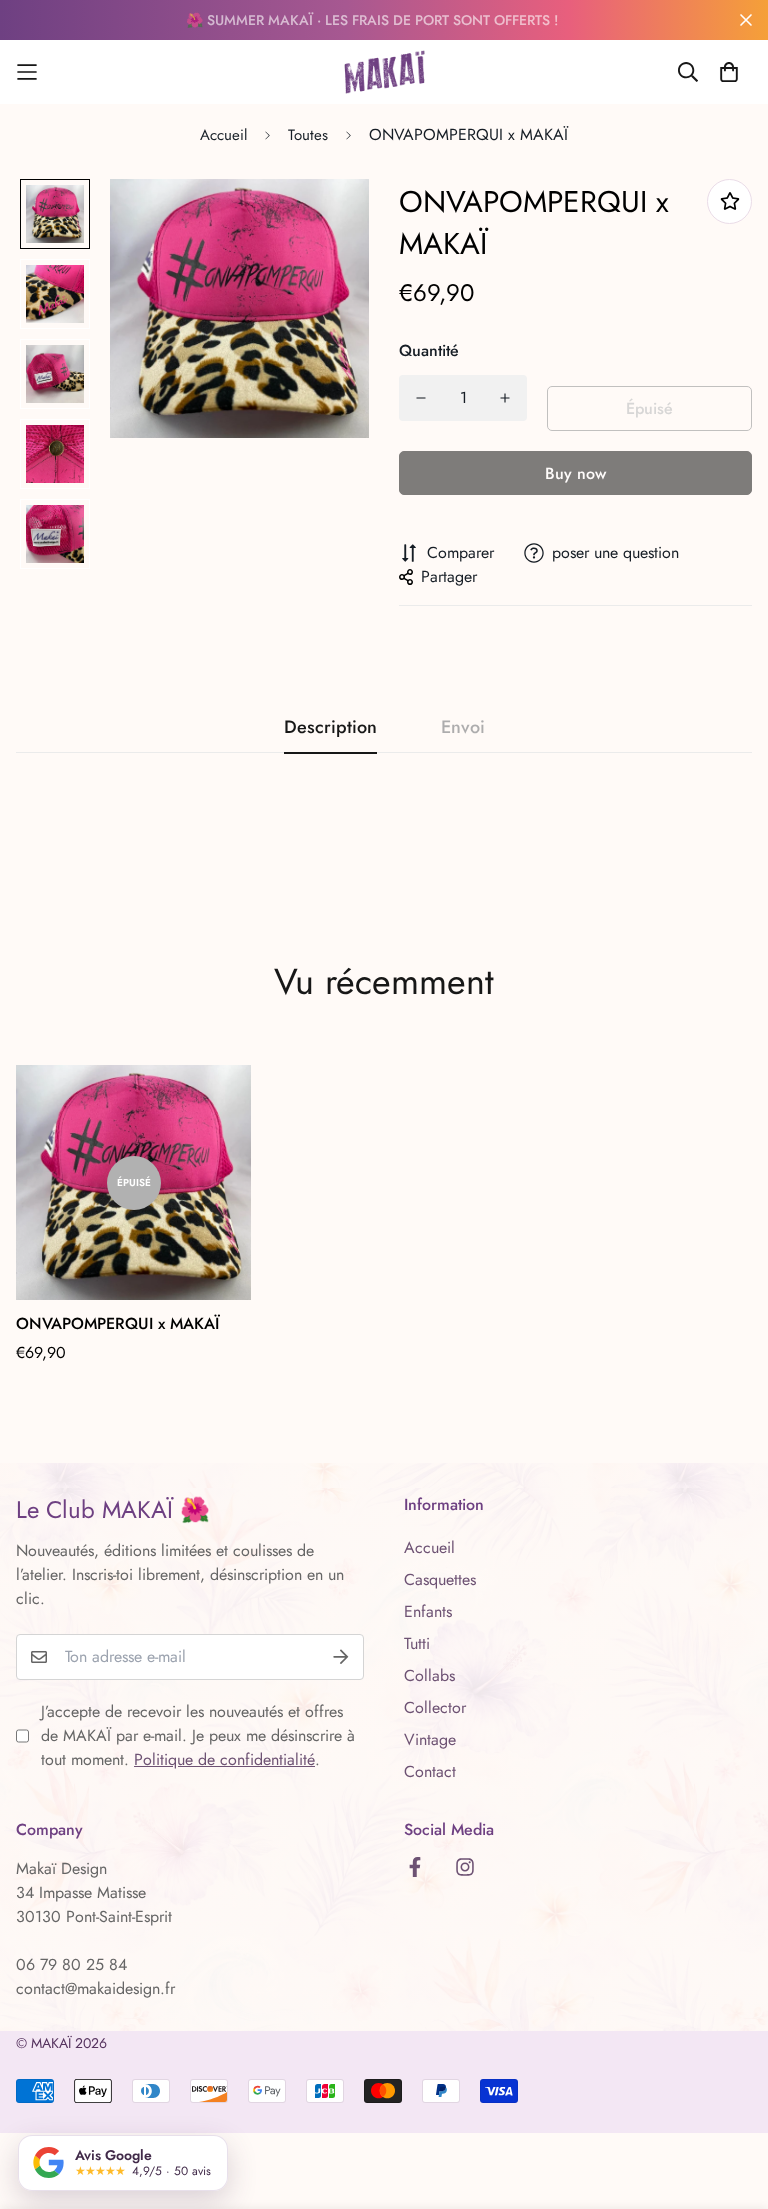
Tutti (417, 1643)
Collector (435, 1707)
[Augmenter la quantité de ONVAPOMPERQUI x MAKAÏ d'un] (505, 398)
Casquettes (440, 1579)
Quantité (429, 350)
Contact (430, 1771)
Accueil (223, 135)
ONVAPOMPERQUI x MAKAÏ (117, 1323)
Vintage (430, 1739)
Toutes (308, 135)
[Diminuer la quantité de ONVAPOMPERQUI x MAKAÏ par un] (421, 398)
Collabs (429, 1675)
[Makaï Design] (384, 72)
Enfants (428, 1611)
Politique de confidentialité (224, 1759)
